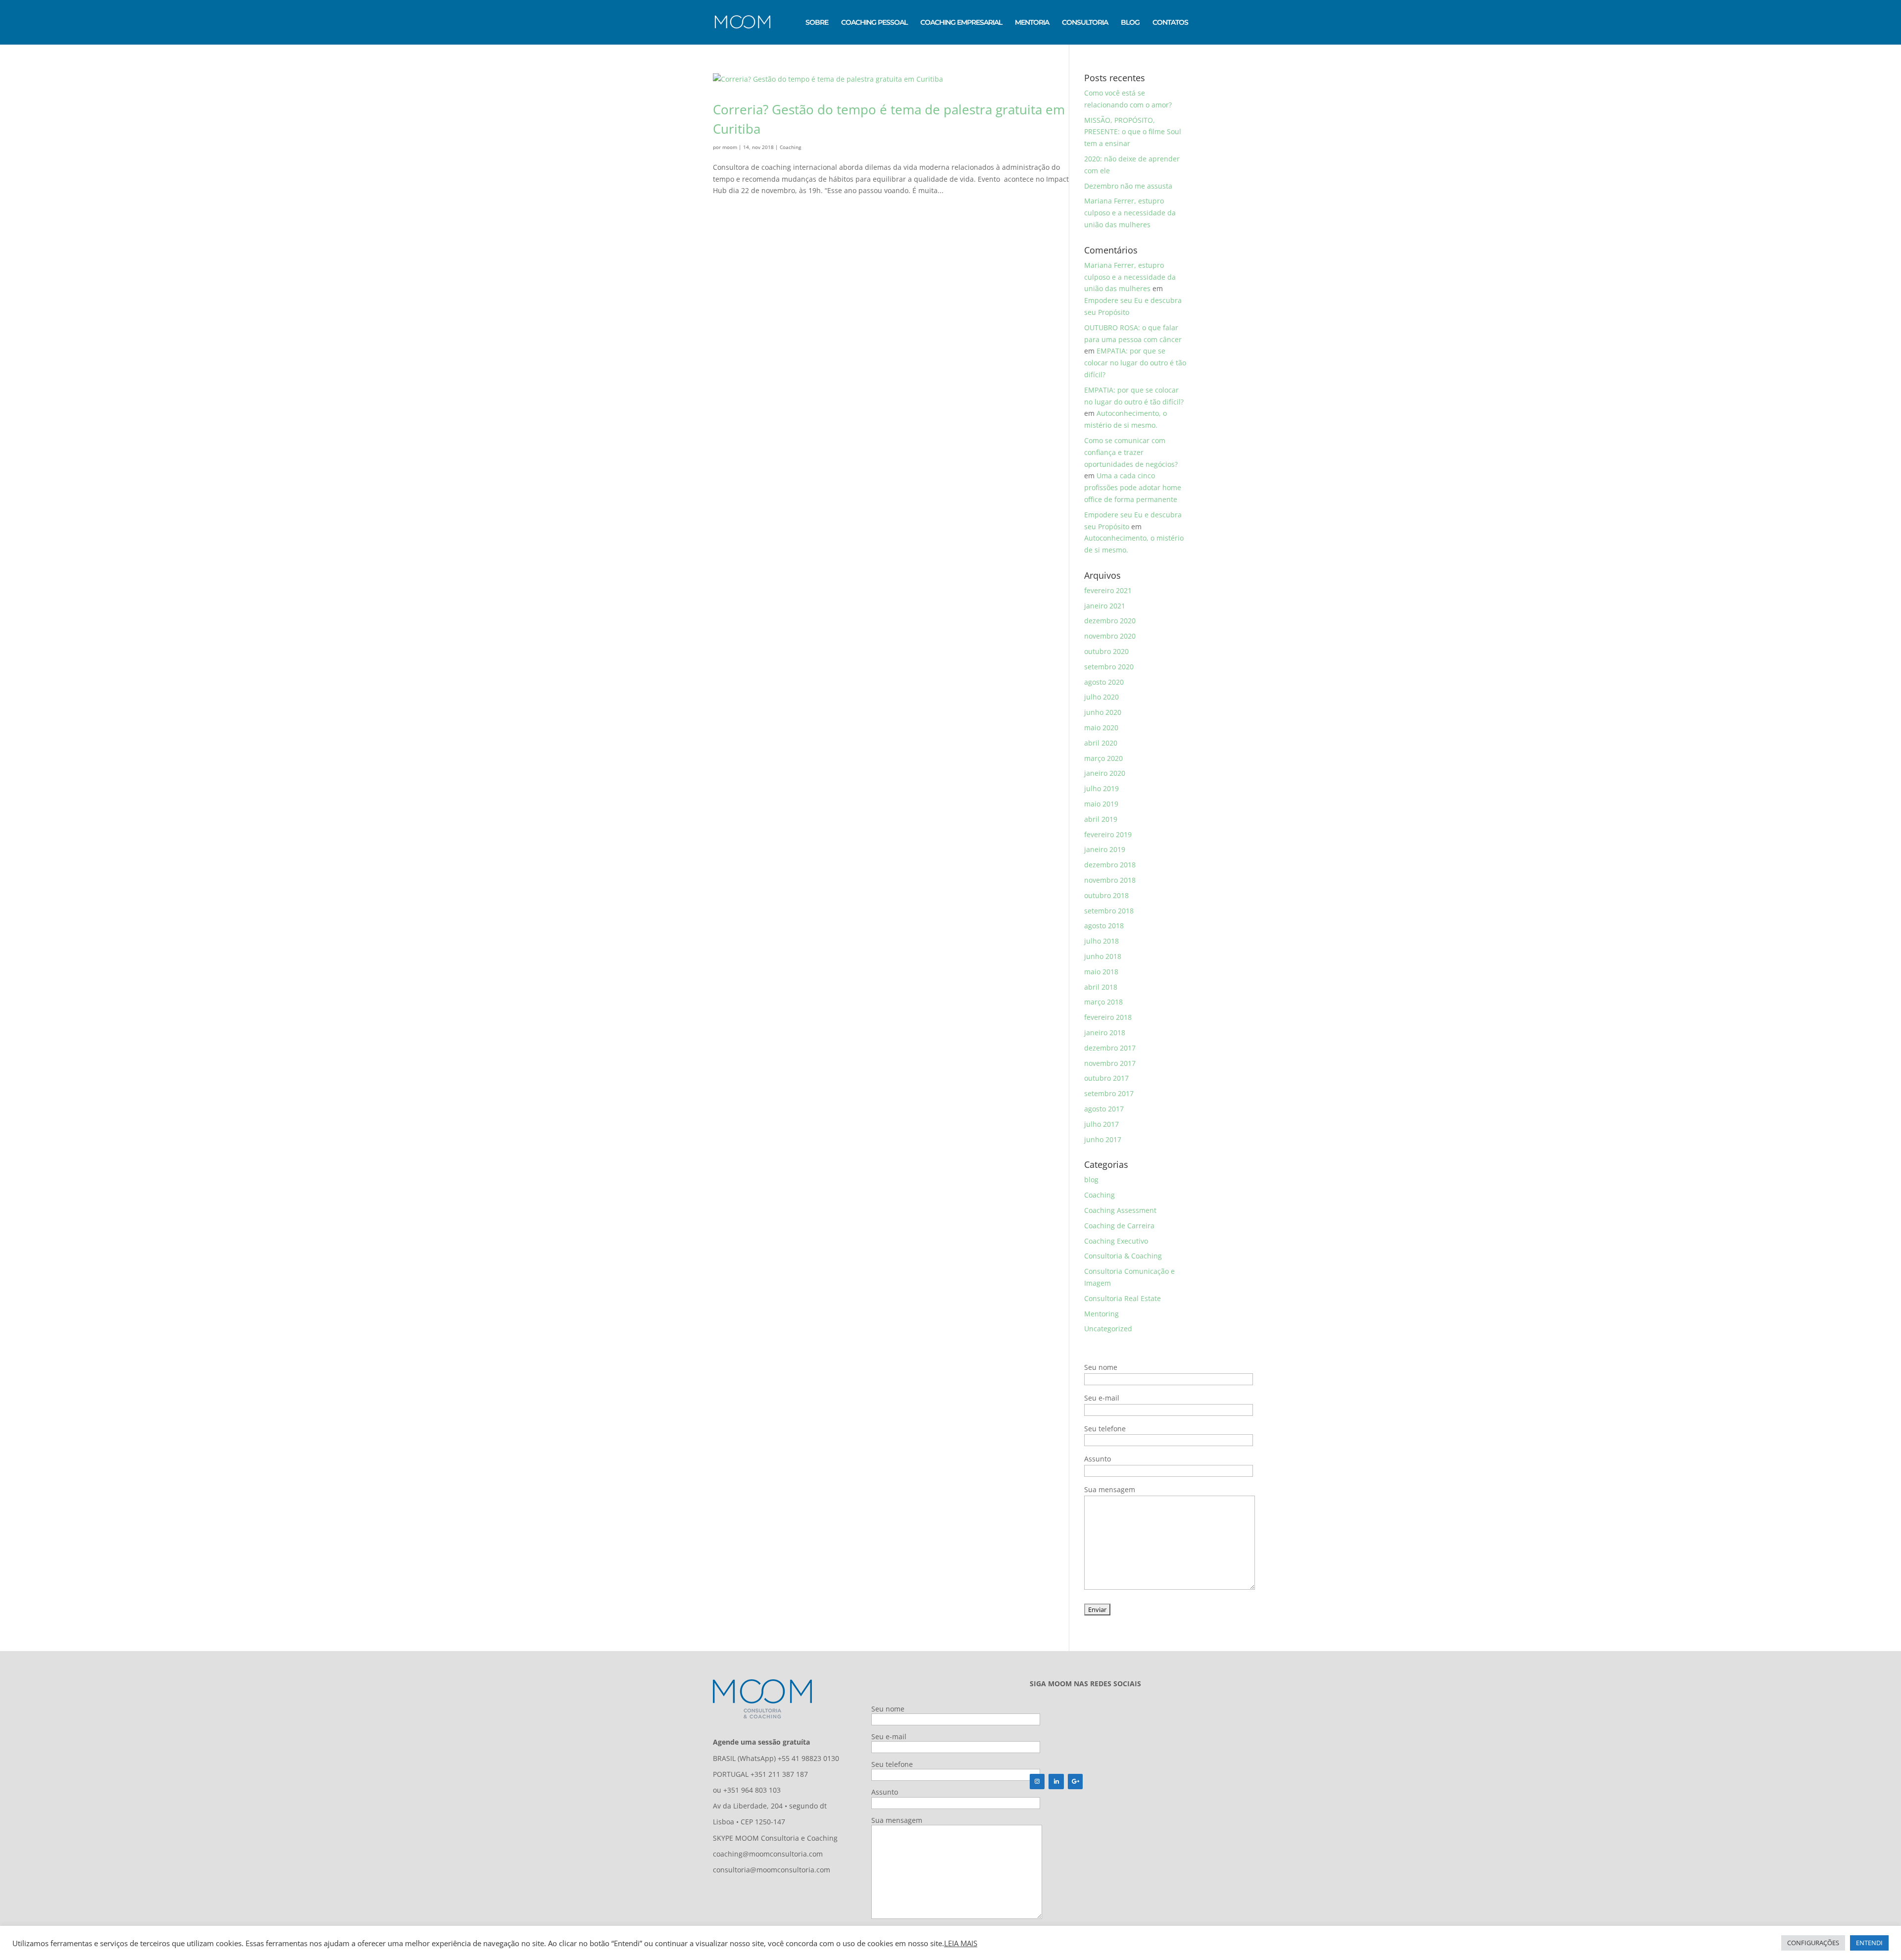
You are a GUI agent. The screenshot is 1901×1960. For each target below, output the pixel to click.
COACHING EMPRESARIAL (961, 23)
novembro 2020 (1110, 636)
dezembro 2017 (1110, 1048)
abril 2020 (1101, 743)
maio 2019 (1101, 804)
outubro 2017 (1106, 1078)
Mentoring (1101, 1314)
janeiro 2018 (1105, 1032)
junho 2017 (1103, 1139)
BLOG (1130, 23)
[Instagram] (1037, 1782)
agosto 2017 (1104, 1109)
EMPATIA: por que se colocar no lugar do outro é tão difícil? (1135, 363)
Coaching (790, 147)
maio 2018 (1101, 972)
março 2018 (1103, 1002)
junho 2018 (1103, 956)
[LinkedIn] (1056, 1782)
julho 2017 (1101, 1124)
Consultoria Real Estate (1123, 1298)
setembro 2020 (1109, 667)
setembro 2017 (1109, 1093)
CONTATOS (1170, 23)
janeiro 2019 (1105, 849)
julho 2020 (1101, 697)
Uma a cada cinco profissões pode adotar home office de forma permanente (1133, 487)
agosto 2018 (1104, 926)
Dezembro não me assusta (1128, 186)
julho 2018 (1101, 941)
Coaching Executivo (1116, 1241)
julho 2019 (1101, 788)
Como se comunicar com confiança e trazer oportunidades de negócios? (1131, 452)
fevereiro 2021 (1108, 590)
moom (730, 147)
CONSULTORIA (1085, 23)
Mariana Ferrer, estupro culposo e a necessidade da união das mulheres (1130, 213)
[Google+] (1075, 1782)
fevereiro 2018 (1108, 1017)
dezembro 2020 (1110, 621)
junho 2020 (1103, 712)
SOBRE (817, 23)
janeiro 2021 (1105, 606)
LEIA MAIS (961, 1943)
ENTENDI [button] (1869, 1943)
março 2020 (1103, 758)
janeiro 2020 (1105, 773)
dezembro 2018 (1110, 865)
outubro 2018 (1106, 895)
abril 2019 (1101, 819)
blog (1091, 1180)
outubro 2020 (1106, 651)
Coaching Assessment (1120, 1210)
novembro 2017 (1110, 1063)
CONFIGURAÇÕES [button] (1813, 1943)
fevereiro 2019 (1108, 834)
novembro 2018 (1110, 880)
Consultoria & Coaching (1123, 1256)
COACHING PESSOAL (874, 23)
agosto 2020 (1104, 682)
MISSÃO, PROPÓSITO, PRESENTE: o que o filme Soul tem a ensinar (1133, 132)
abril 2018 (1101, 987)
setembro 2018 (1109, 911)
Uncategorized (1108, 1329)
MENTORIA (1032, 23)
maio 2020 (1101, 728)
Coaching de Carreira (1119, 1226)
